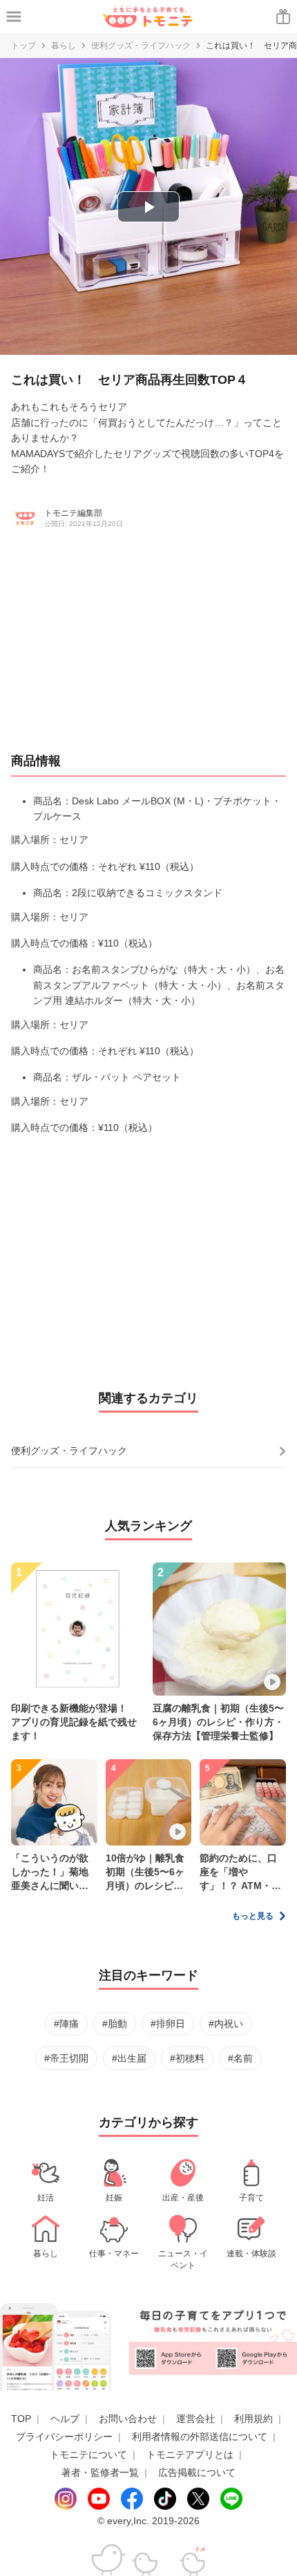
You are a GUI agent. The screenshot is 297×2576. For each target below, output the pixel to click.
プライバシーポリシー (64, 2437)
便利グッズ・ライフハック (141, 46)
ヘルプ (65, 2419)
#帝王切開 (66, 2058)
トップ (23, 46)
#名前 (240, 2058)
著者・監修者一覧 (100, 2472)
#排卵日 (168, 2024)
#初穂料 (187, 2058)
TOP (21, 2419)
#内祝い (226, 2024)
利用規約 (253, 2419)
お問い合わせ (128, 2419)
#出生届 (129, 2058)
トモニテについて (88, 2454)
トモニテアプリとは (190, 2454)
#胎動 (115, 2024)
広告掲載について (197, 2472)
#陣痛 (66, 2024)
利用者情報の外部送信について (200, 2437)
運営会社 (195, 2419)
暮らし (64, 46)
